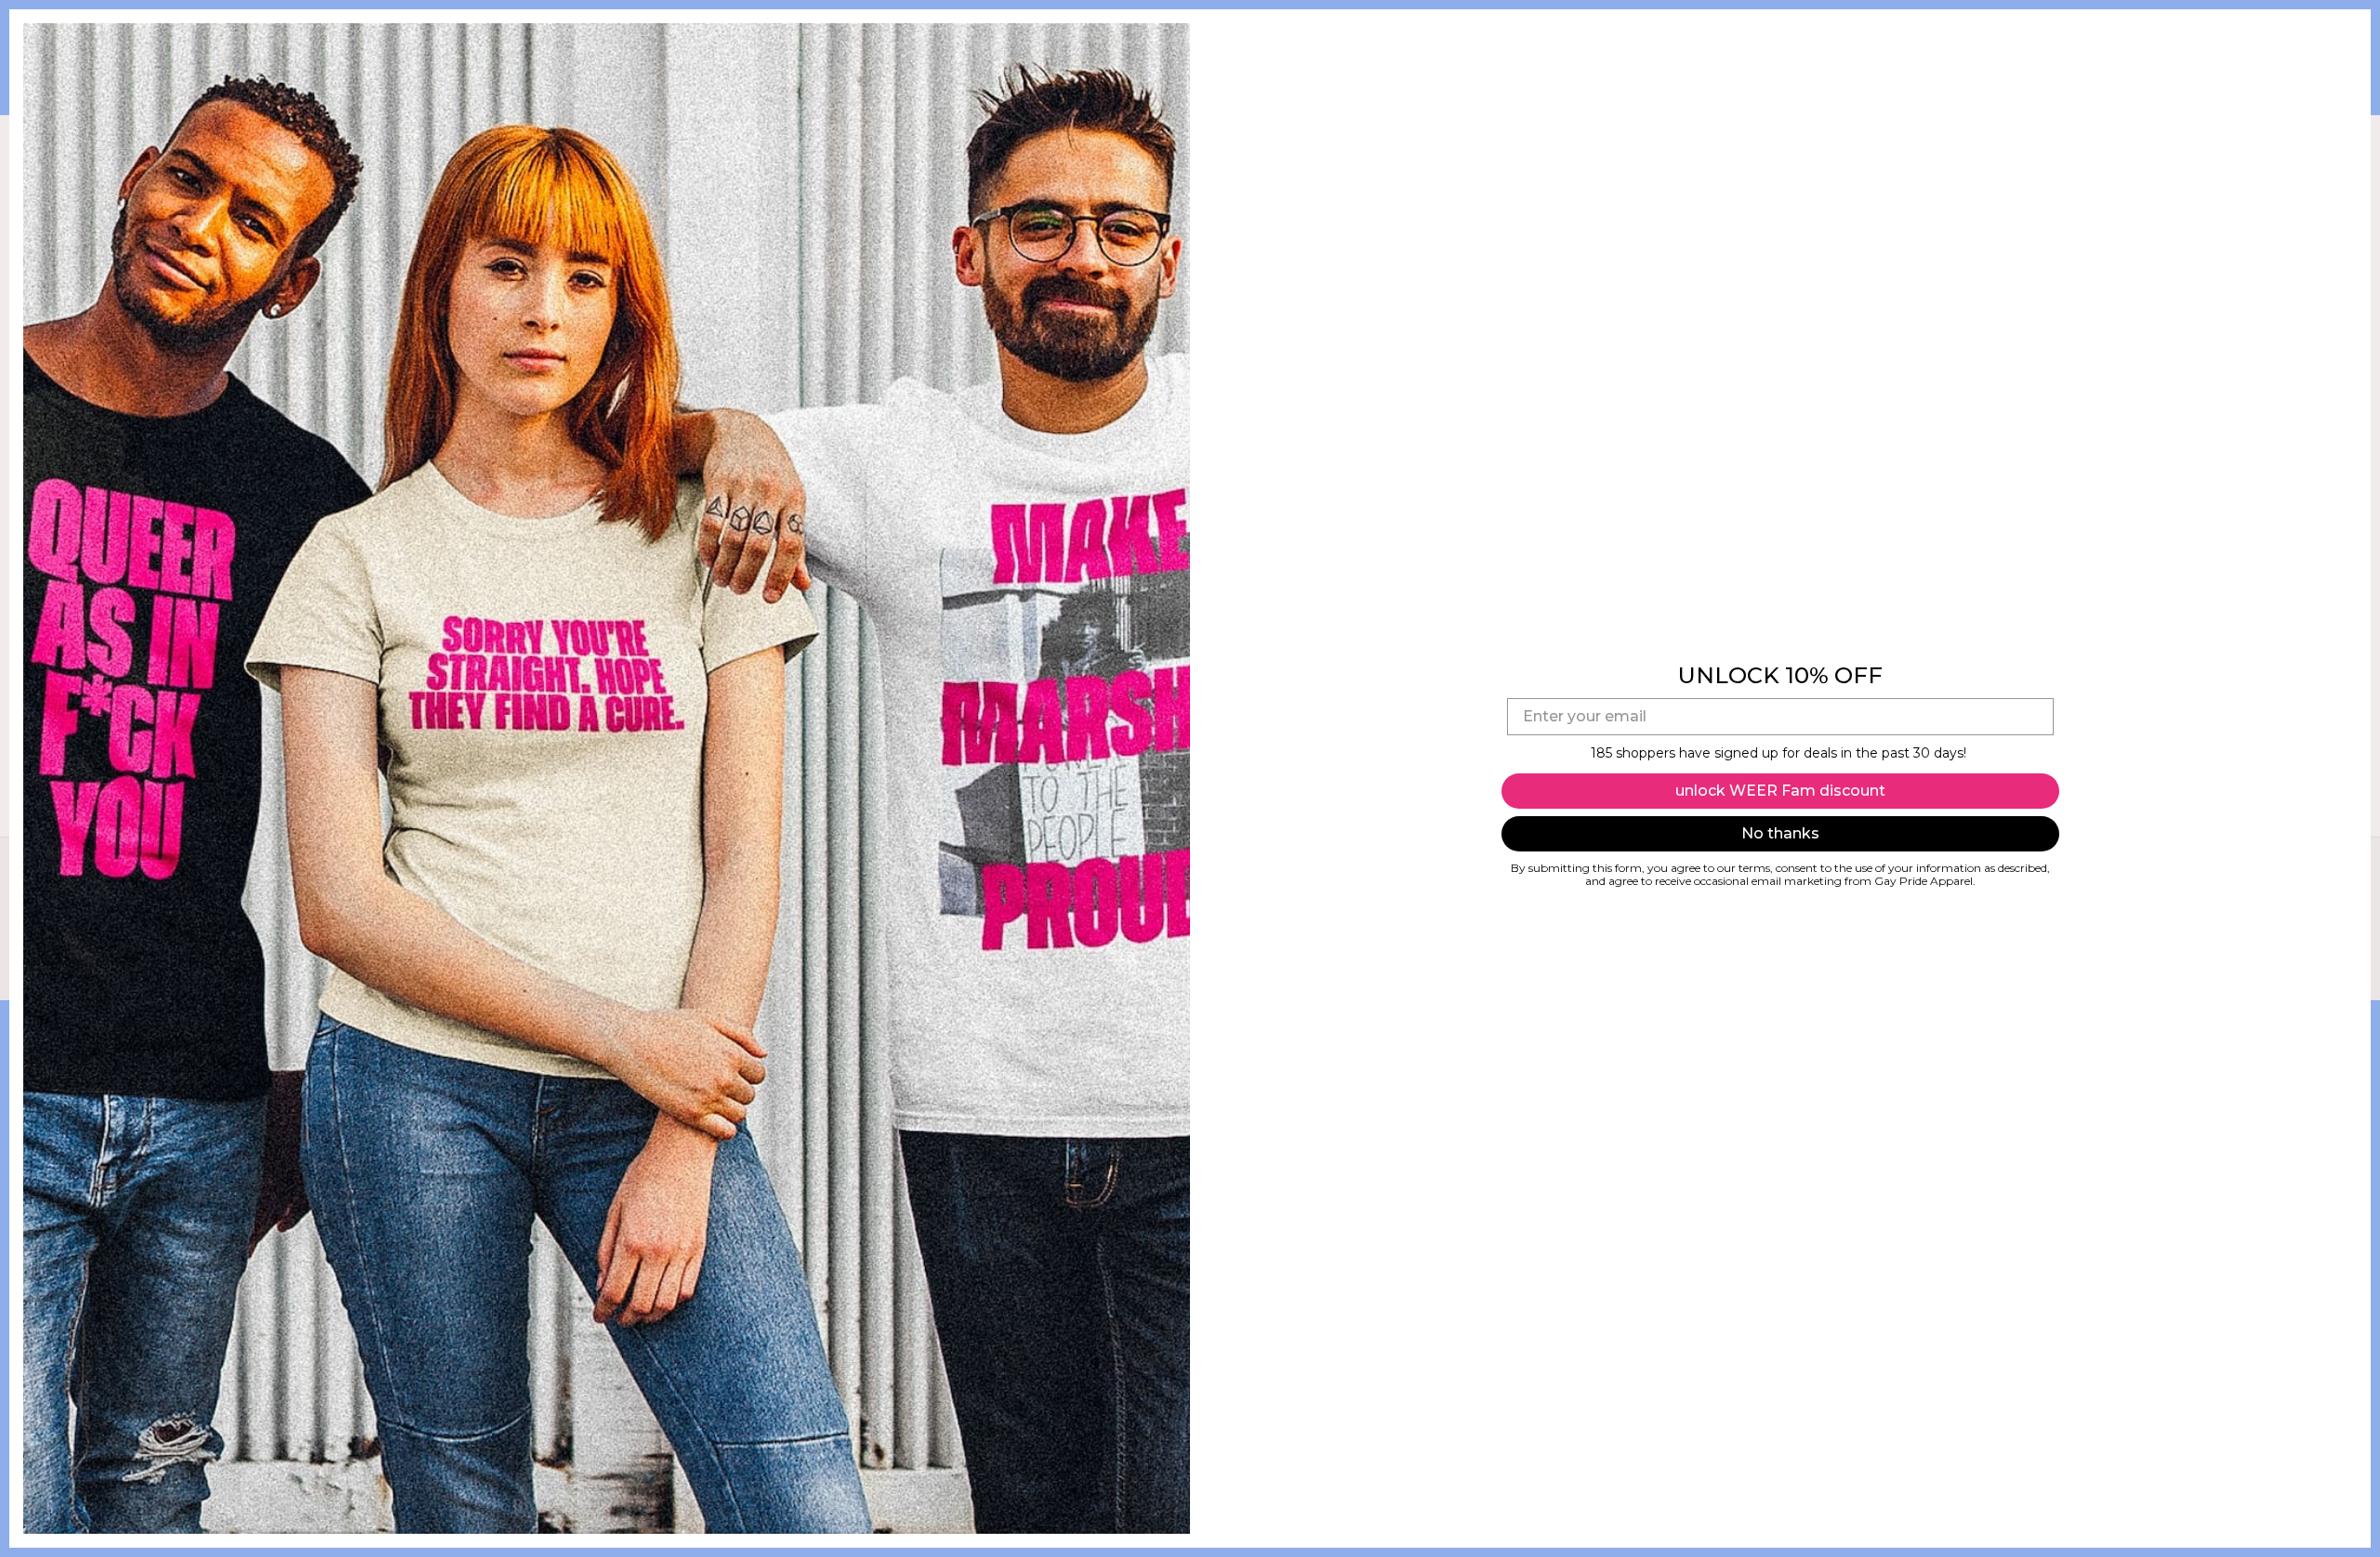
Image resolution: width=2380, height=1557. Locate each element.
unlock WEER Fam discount (1780, 791)
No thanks (1780, 833)
